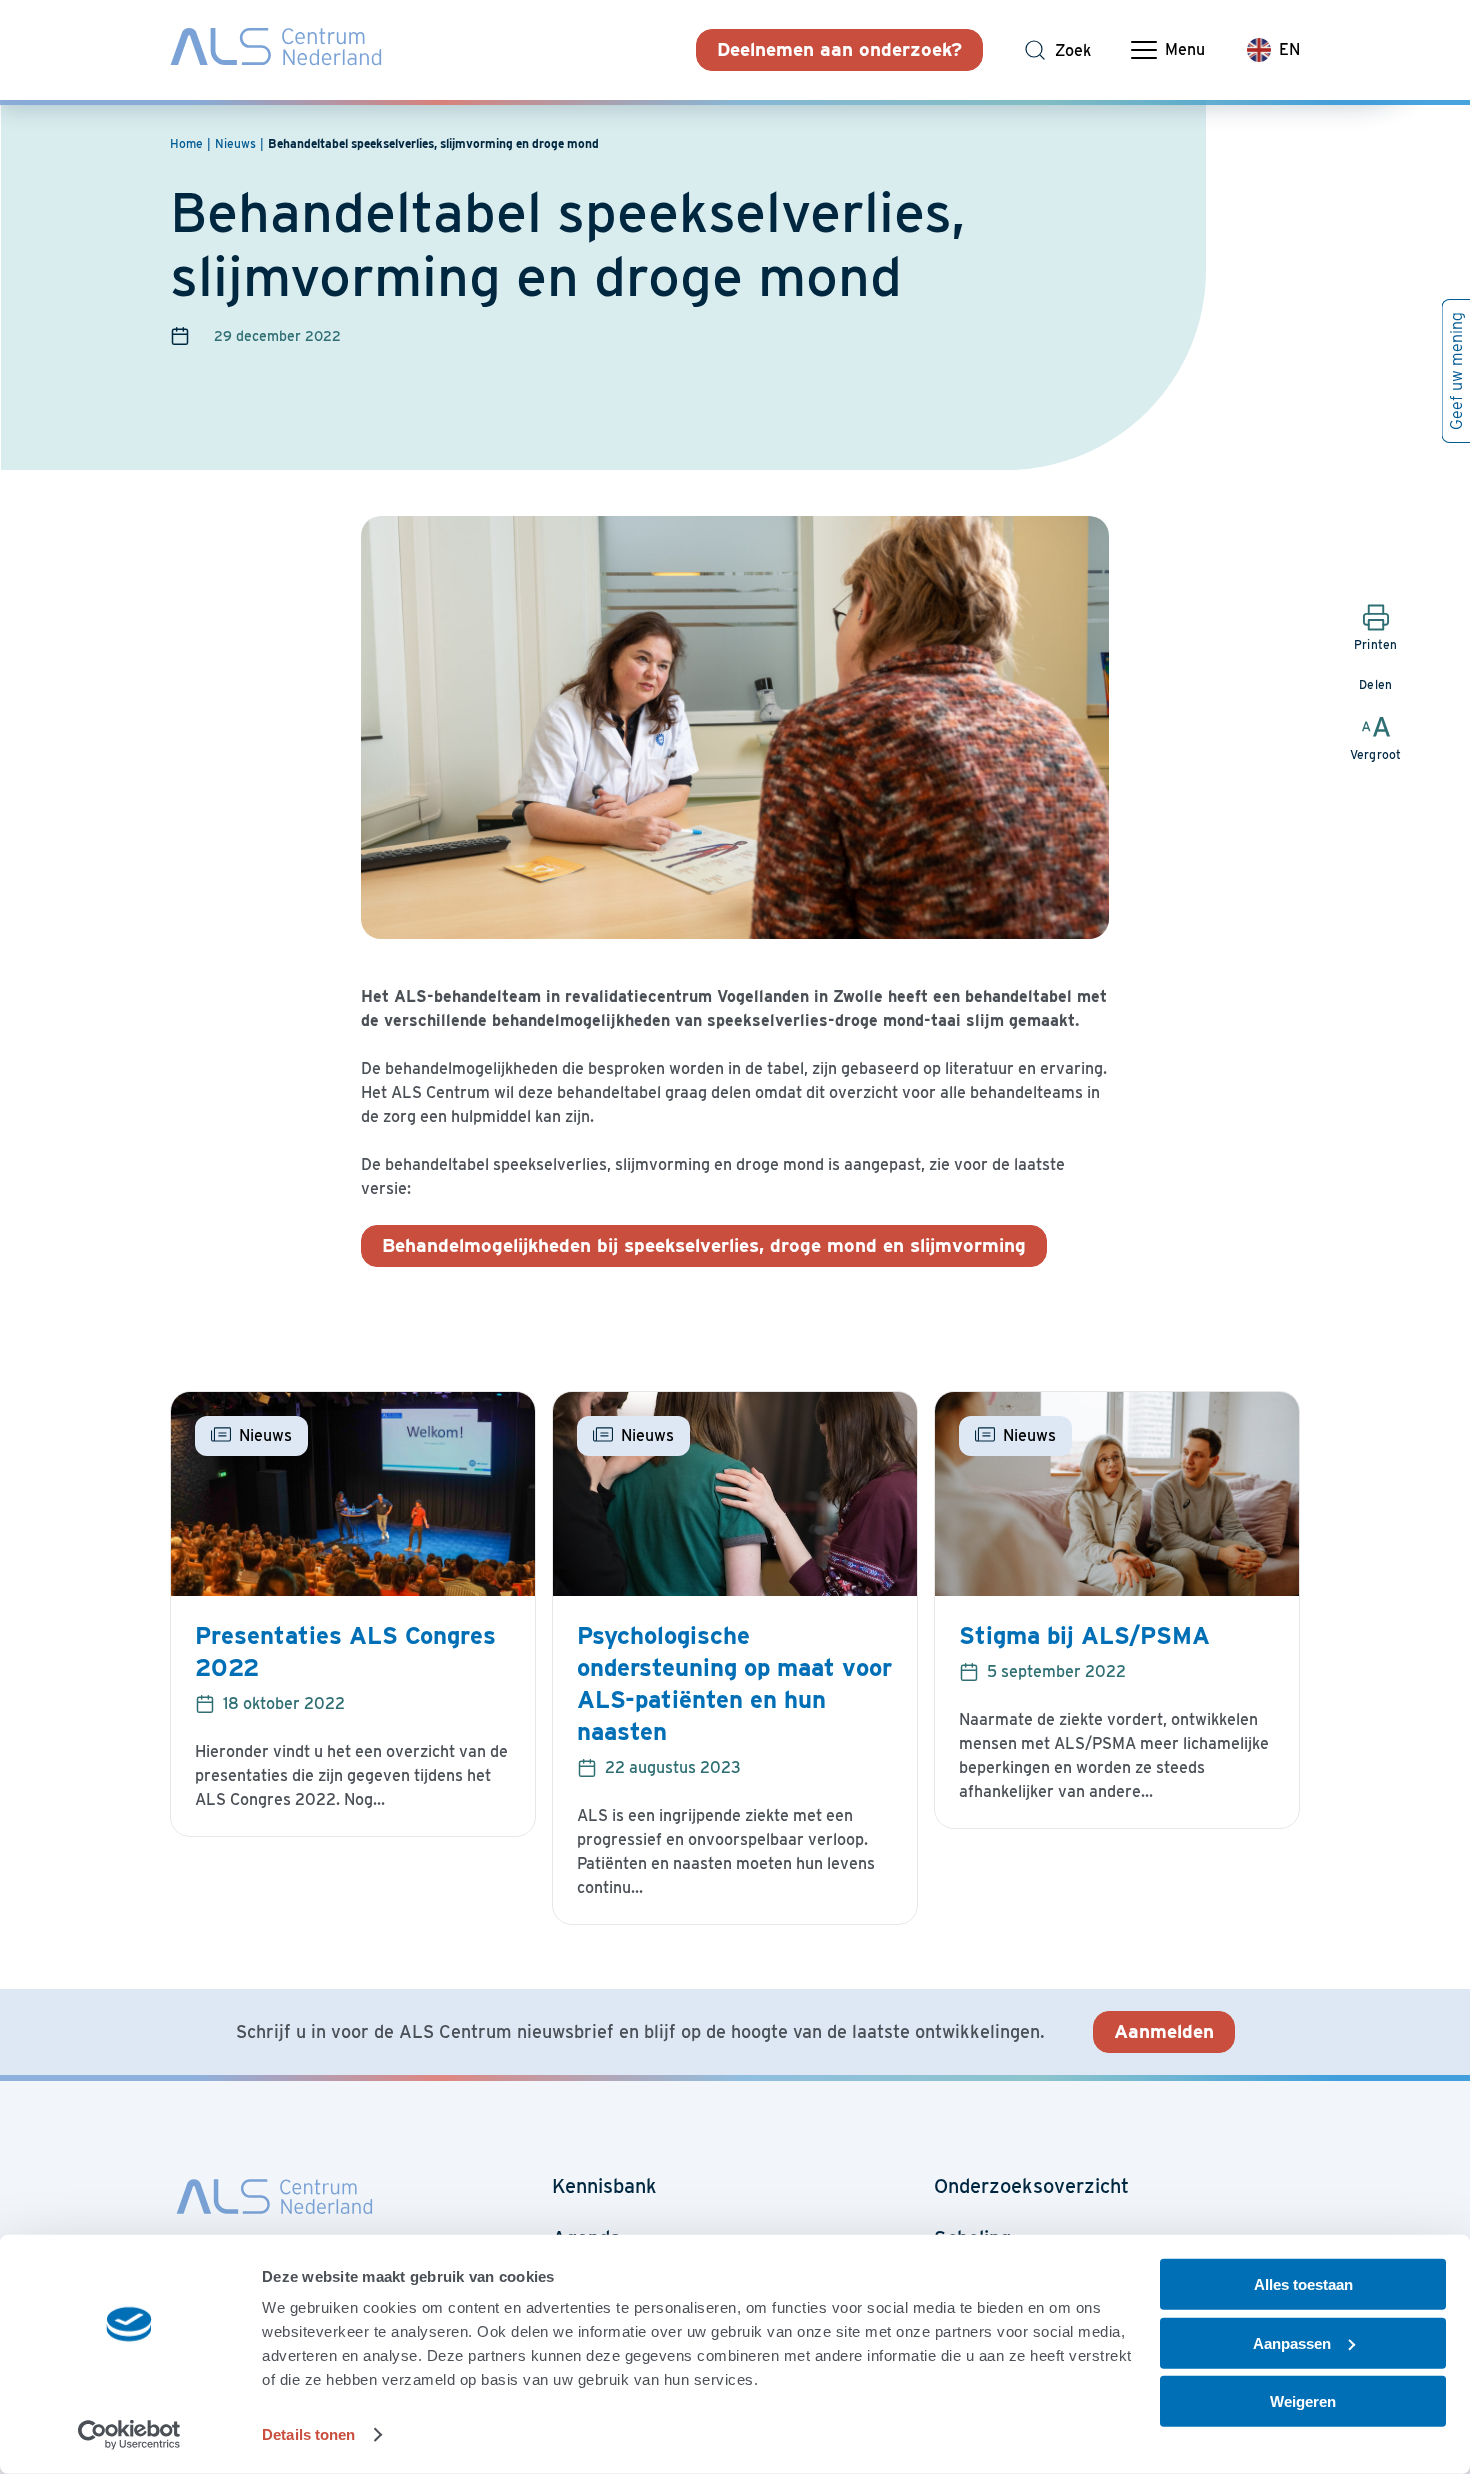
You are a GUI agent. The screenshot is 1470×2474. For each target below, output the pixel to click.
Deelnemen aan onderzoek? (839, 49)
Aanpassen (1292, 2342)
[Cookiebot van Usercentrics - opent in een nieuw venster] (129, 2435)
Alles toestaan (1303, 2284)
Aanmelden (1164, 2031)
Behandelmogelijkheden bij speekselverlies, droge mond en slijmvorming (704, 1245)
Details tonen (308, 2434)
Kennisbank (604, 2186)
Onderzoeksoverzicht (1031, 2186)
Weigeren (1303, 2401)
